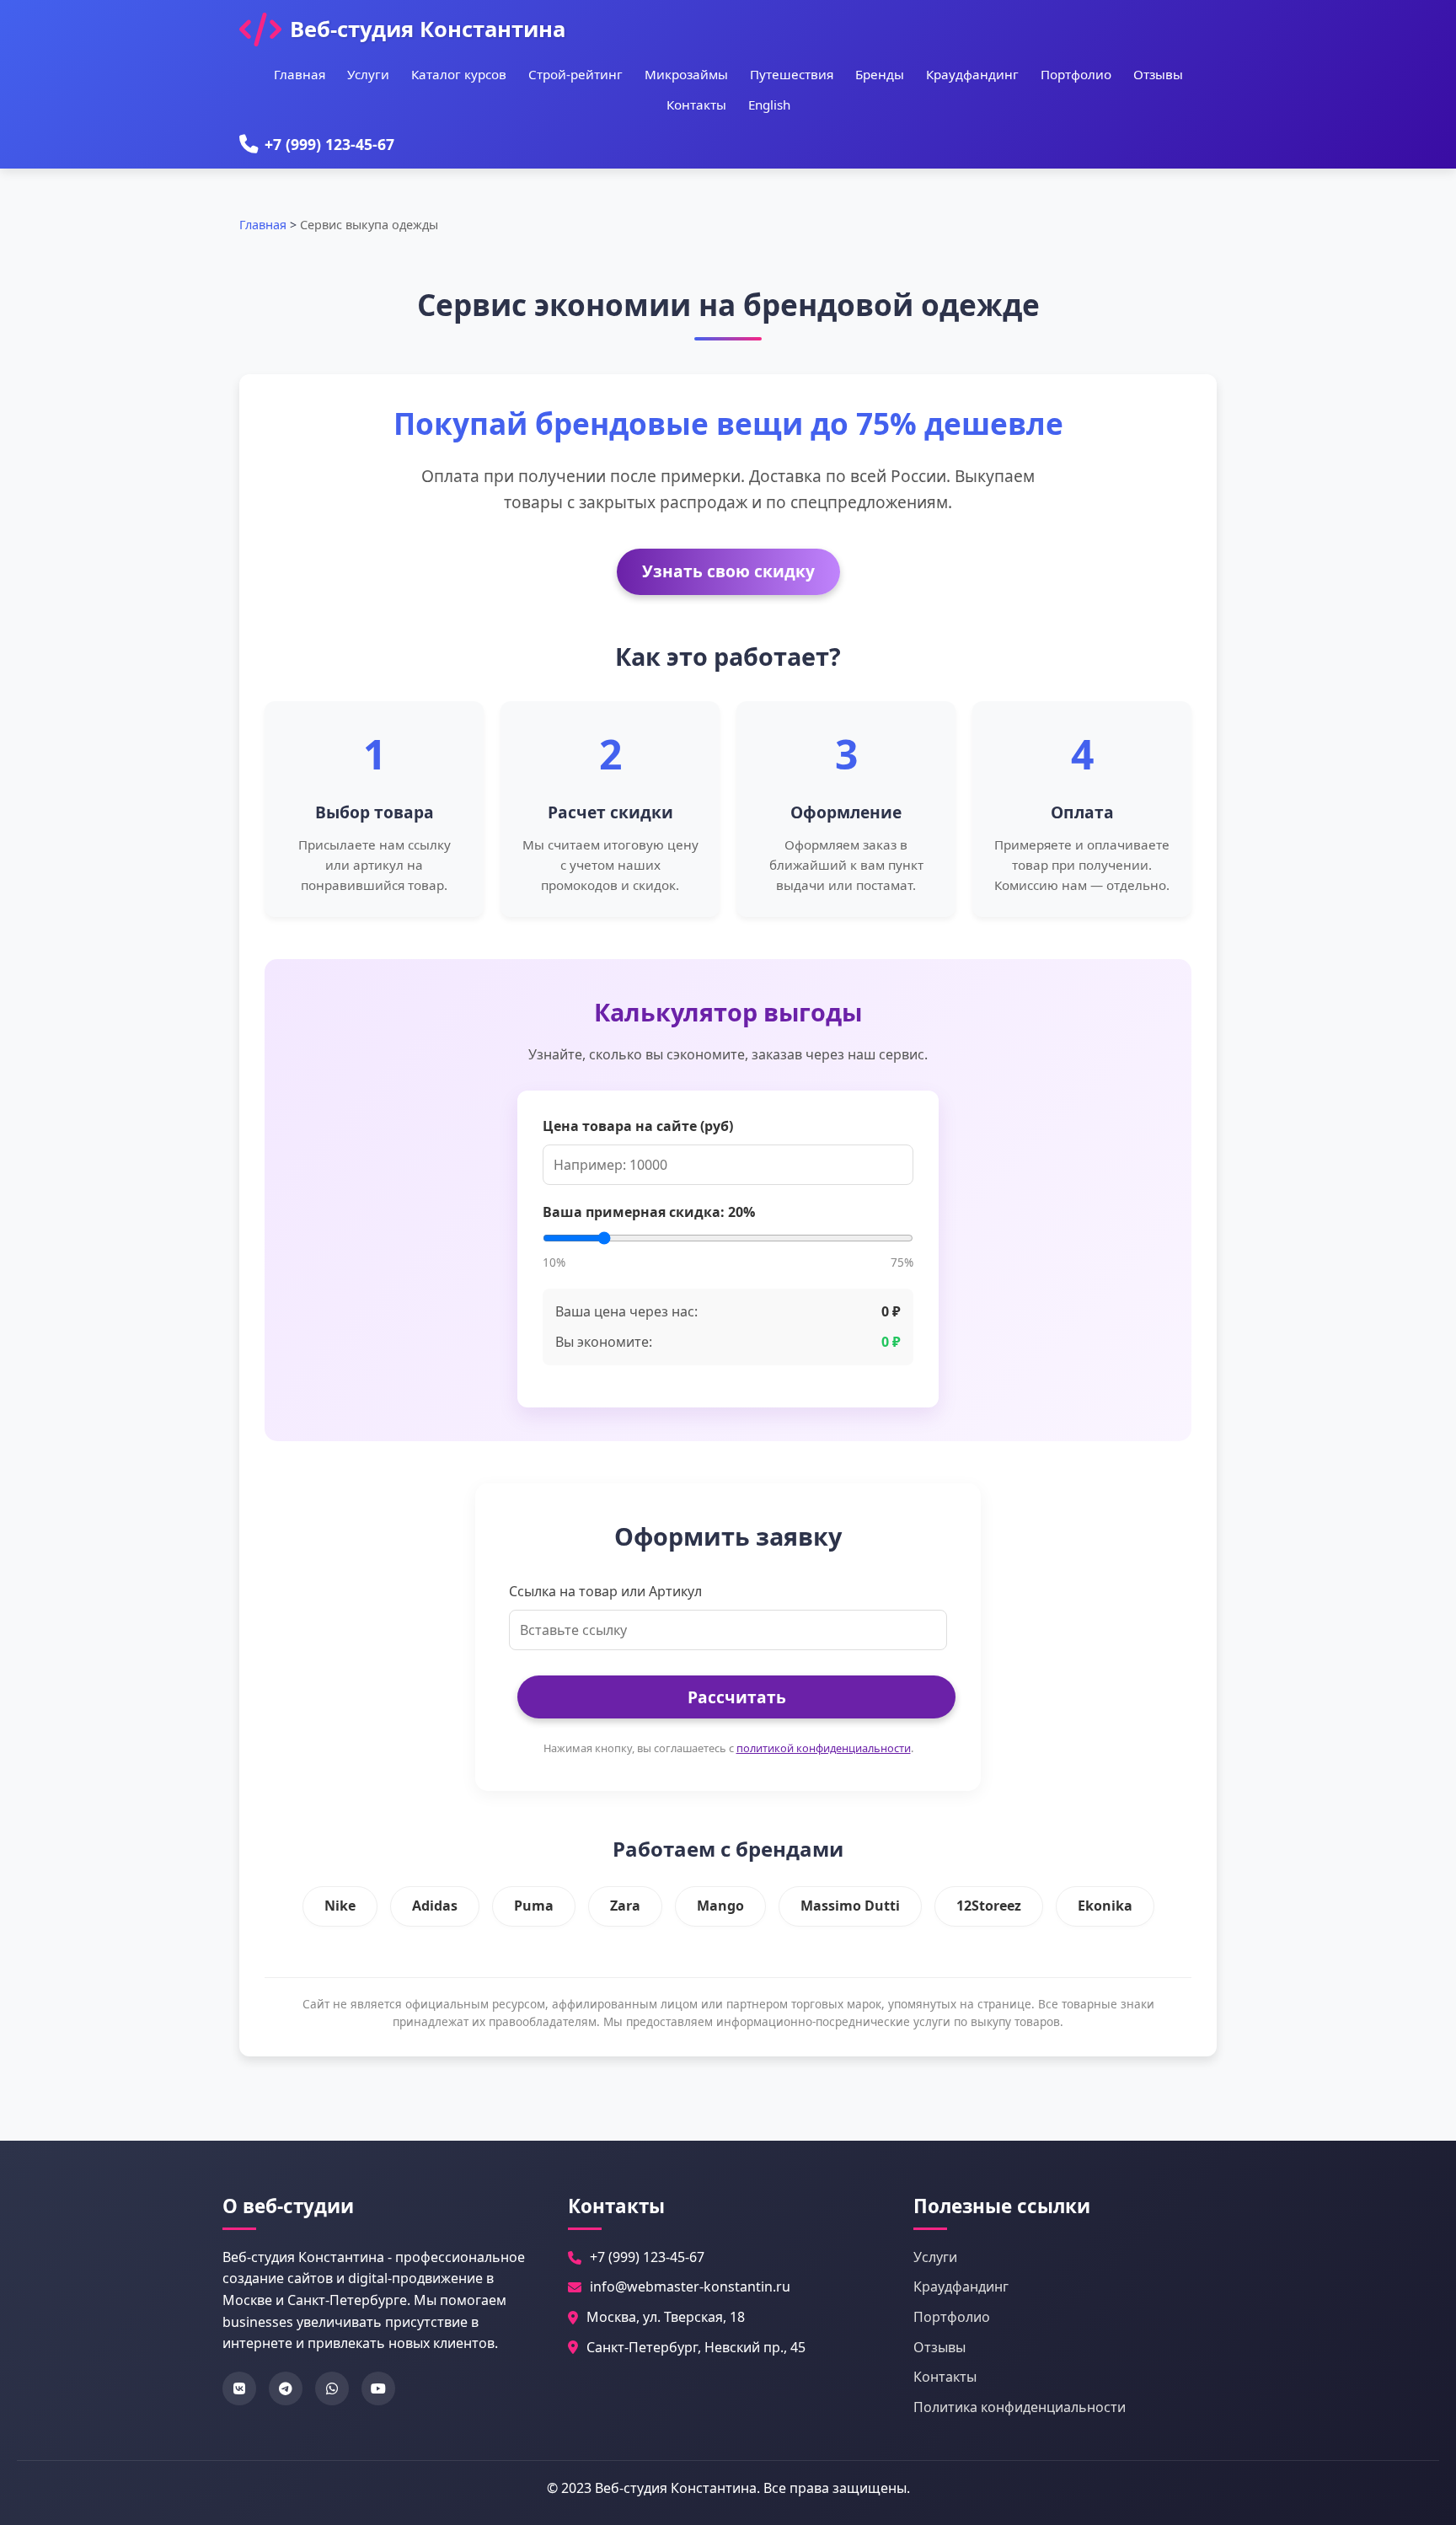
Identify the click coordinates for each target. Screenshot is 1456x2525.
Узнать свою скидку (728, 571)
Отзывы (1158, 74)
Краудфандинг (972, 74)
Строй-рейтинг (575, 74)
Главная (300, 74)
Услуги (368, 74)
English (769, 105)
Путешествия (792, 74)
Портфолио (1076, 74)
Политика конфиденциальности (1020, 2407)
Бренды (880, 74)
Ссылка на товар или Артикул (605, 1591)
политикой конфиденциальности (824, 1748)
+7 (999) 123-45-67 (329, 144)
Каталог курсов (459, 74)
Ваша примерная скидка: (649, 1212)
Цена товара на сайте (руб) (638, 1126)
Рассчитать (737, 1697)
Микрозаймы (686, 74)
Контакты (696, 105)
